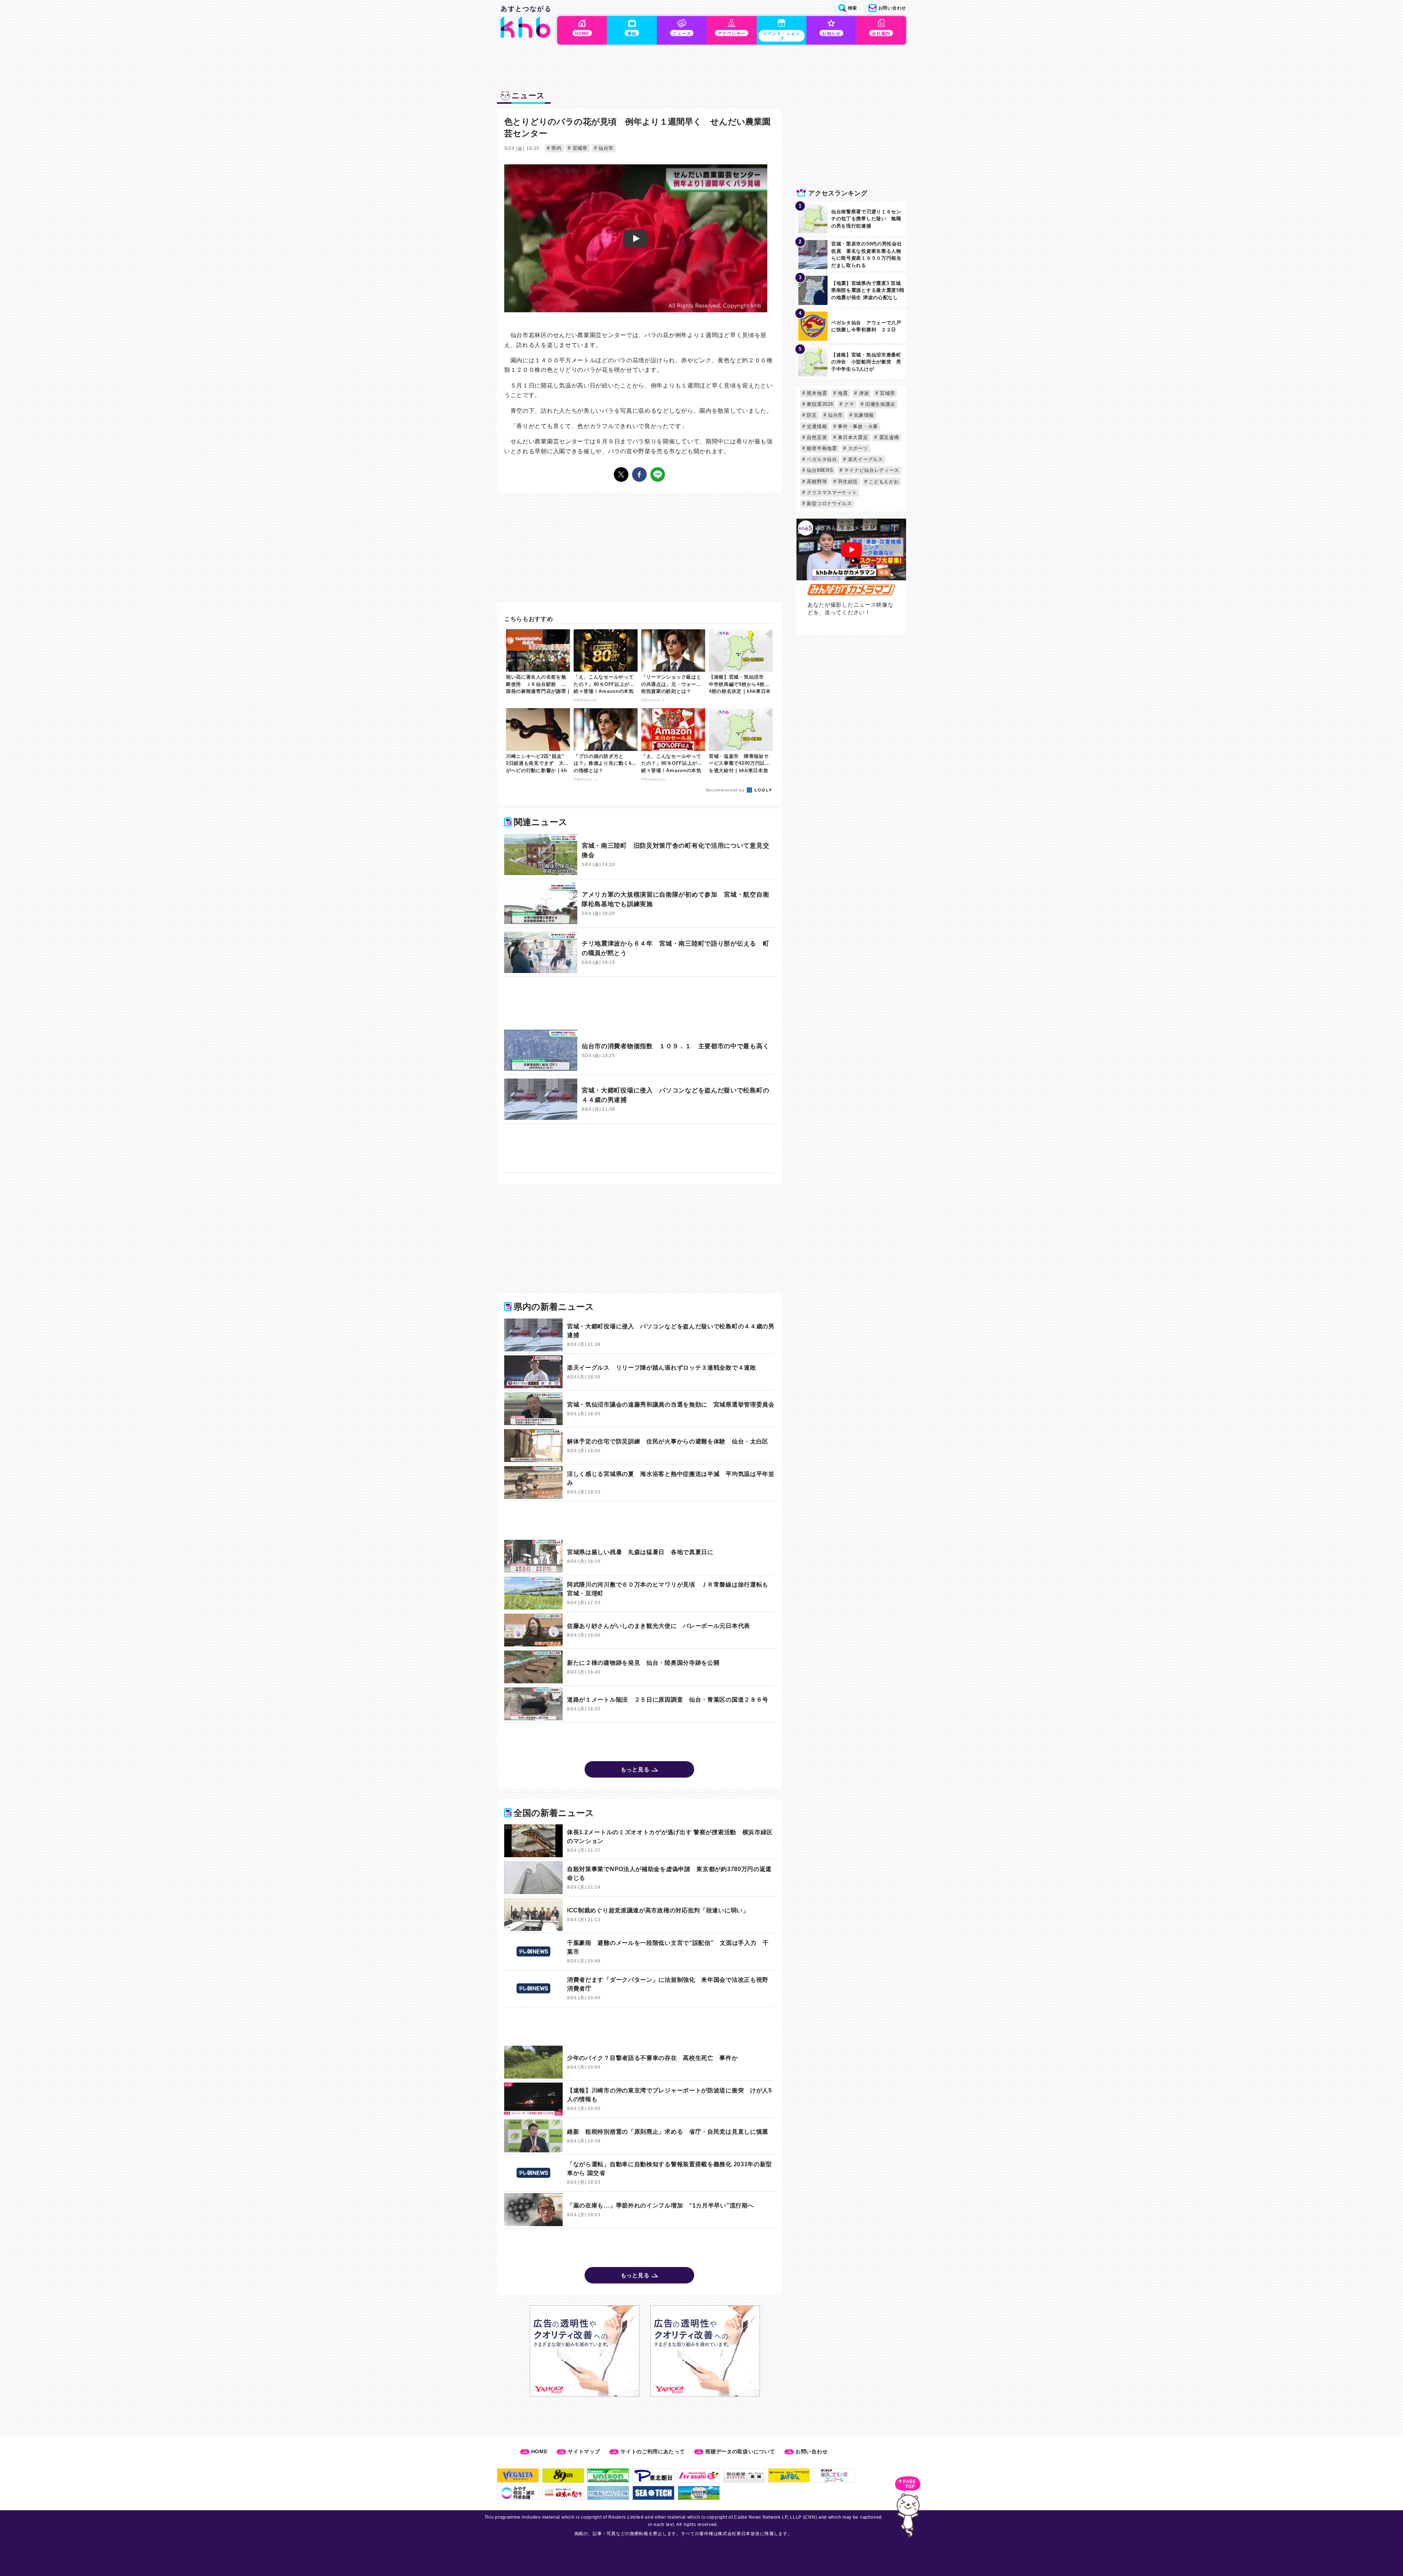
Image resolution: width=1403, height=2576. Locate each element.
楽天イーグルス (865, 459)
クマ (848, 404)
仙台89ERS (819, 470)
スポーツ (857, 448)
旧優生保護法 (879, 404)
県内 (556, 148)
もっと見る (635, 1769)
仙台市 (605, 148)
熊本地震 (816, 393)
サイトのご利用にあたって (653, 2451)
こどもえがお (883, 482)
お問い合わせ (811, 2451)
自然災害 (816, 437)
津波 (863, 393)
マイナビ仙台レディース (871, 470)
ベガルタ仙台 (821, 459)
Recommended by (726, 790)
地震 (842, 393)
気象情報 (863, 415)
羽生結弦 (847, 482)
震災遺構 (888, 437)
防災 (811, 415)
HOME (539, 2451)
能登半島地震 (821, 448)
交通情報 (816, 426)
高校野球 (816, 482)
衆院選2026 (819, 404)
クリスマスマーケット (831, 493)
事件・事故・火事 (857, 426)
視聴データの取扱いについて (740, 2451)
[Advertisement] (639, 1003)
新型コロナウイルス (829, 503)
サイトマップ (584, 2451)
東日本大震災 (852, 437)
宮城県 (579, 148)
